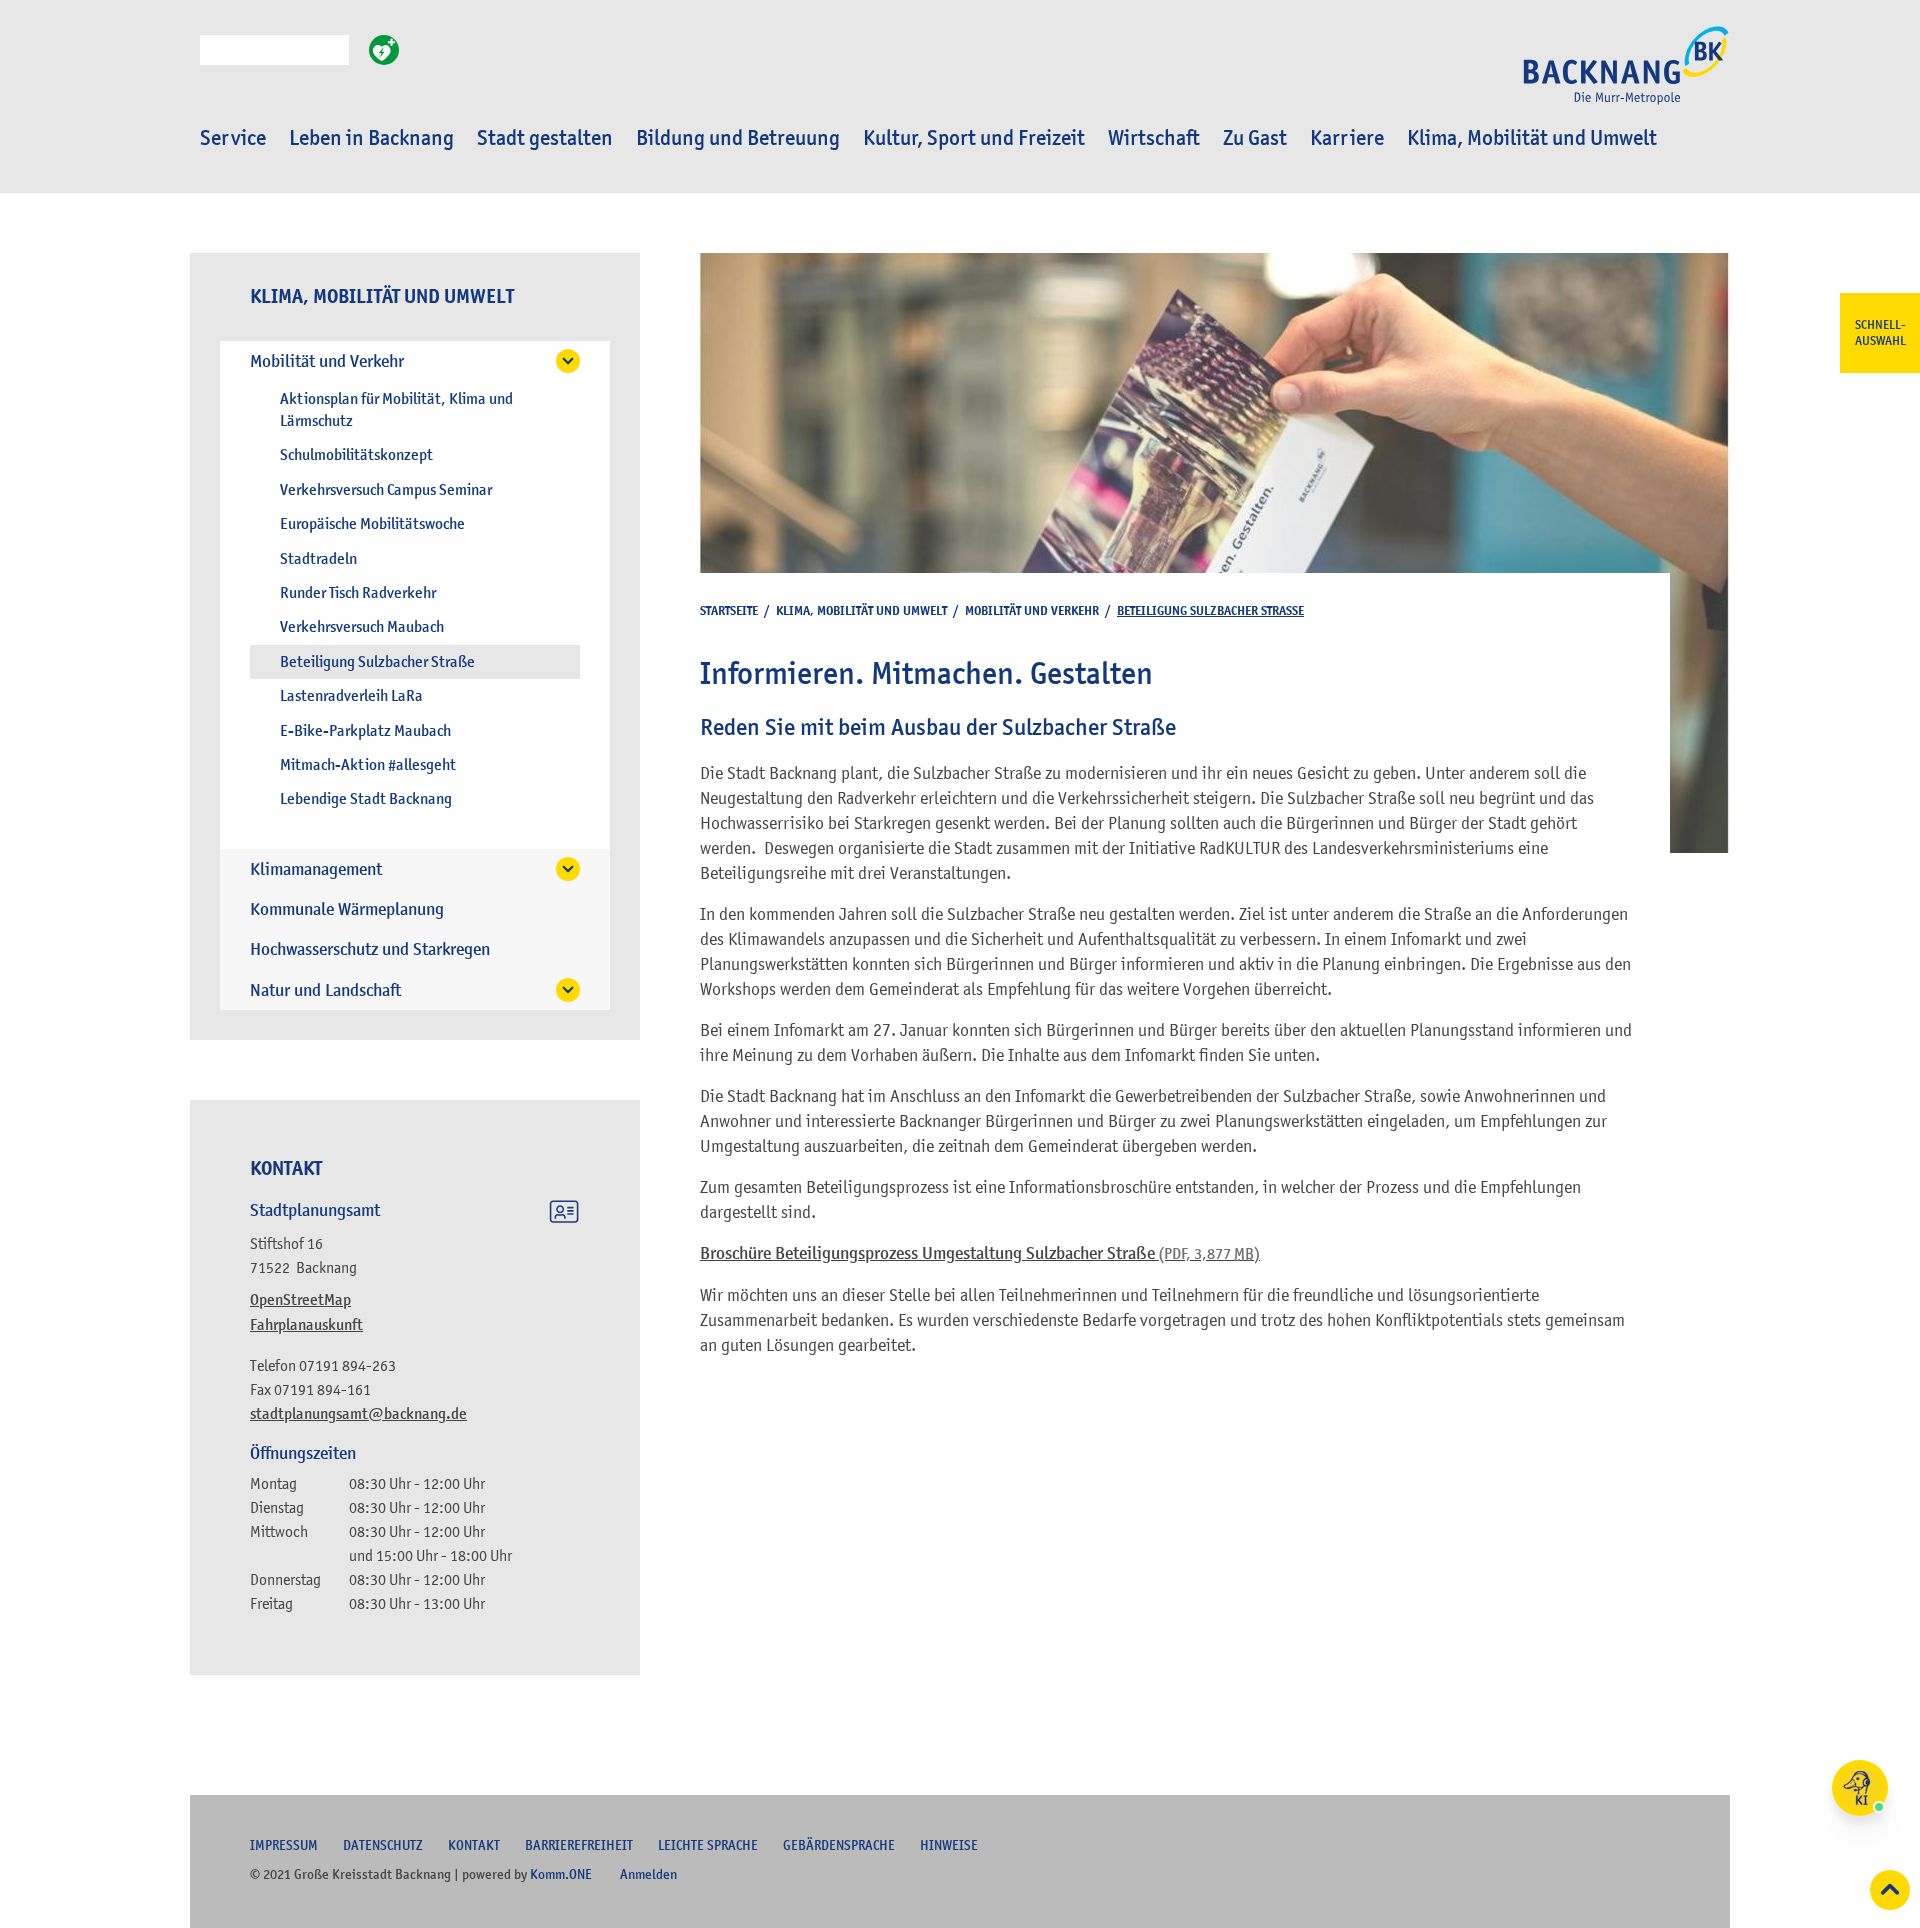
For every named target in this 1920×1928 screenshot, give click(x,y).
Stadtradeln (318, 559)
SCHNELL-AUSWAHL (1880, 333)
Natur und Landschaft (325, 990)
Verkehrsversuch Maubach (362, 627)
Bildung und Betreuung (738, 138)
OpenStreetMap (300, 1300)
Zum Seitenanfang (1890, 1890)
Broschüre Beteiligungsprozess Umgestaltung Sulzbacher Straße (980, 1253)
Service (233, 138)
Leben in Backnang (371, 138)
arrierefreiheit (579, 1845)
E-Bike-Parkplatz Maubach (365, 731)
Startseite (729, 610)
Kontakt (474, 1845)
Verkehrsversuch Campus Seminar (386, 490)
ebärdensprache (839, 1845)
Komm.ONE (561, 1874)
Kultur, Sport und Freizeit (974, 138)
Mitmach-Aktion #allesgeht (368, 765)
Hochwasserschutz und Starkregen (370, 949)
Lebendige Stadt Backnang (366, 799)
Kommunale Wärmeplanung (347, 909)
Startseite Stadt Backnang (1626, 76)
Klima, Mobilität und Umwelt (1532, 138)
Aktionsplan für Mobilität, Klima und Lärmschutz (396, 410)
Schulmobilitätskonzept (356, 455)
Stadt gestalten (545, 138)
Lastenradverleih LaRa (351, 696)
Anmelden (648, 1874)
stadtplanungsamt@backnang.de (358, 1414)
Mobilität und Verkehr (327, 361)
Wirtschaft (1154, 138)
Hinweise (949, 1845)
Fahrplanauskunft (306, 1325)
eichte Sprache (708, 1845)
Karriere (1347, 138)
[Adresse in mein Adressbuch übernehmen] (564, 1215)
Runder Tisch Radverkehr (358, 593)
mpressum (284, 1845)
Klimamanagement (316, 869)
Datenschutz (383, 1845)
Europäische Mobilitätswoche (372, 524)
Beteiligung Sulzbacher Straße (377, 662)
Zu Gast (1255, 138)
